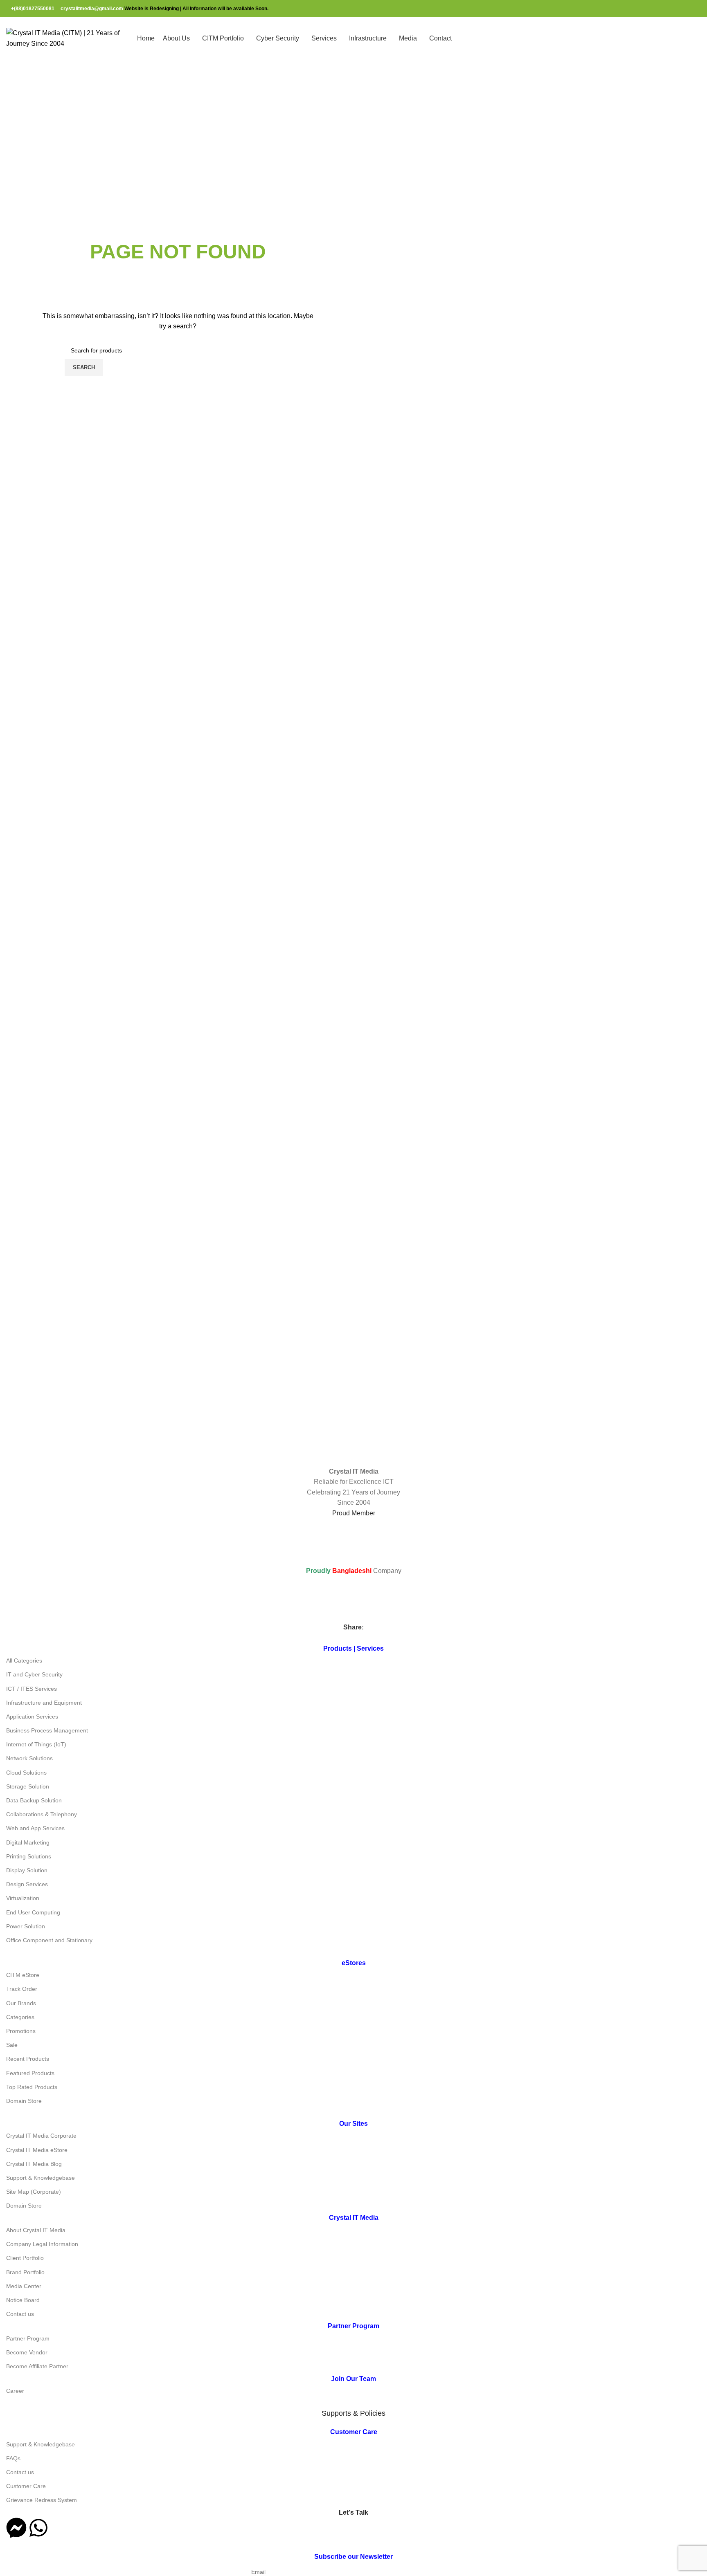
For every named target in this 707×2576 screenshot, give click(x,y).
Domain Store (24, 2101)
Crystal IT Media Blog (34, 2164)
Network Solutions (29, 1758)
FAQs (13, 2458)
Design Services (27, 1884)
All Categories (24, 1660)
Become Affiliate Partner (37, 2366)
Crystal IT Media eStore (37, 2150)
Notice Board (23, 2300)
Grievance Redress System (42, 2500)
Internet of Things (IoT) (36, 1744)
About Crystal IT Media (36, 2230)
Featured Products (30, 2073)
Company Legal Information (42, 2244)
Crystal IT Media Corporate (41, 2136)
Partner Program (28, 2338)
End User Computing (33, 1912)
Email (258, 2572)
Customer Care (26, 2486)
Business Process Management (47, 1730)
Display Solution (27, 1870)
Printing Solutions (29, 1856)
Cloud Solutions (26, 1773)
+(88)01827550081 (33, 9)
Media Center (24, 2286)
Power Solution (26, 1926)
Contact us (20, 2314)
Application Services (32, 1717)
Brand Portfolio (25, 2272)
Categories (20, 2017)
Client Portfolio (25, 2258)
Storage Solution (28, 1786)
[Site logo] (68, 38)
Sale (12, 2045)
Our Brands (21, 2003)
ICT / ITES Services (32, 1689)
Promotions (21, 2031)
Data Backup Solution (34, 1800)
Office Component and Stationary (49, 1940)
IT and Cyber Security (34, 1674)
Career (15, 2391)
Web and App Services (35, 1828)
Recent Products (28, 2059)
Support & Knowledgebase (41, 2178)
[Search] (701, 38)
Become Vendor (27, 2352)
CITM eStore (23, 1975)
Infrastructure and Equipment (44, 1703)
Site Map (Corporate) (34, 2192)
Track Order (22, 1989)
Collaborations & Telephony (42, 1814)
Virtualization (23, 1898)
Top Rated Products (32, 2087)
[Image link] (103, 1396)
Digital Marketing (28, 1842)
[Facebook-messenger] (16, 2528)
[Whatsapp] (38, 2528)
